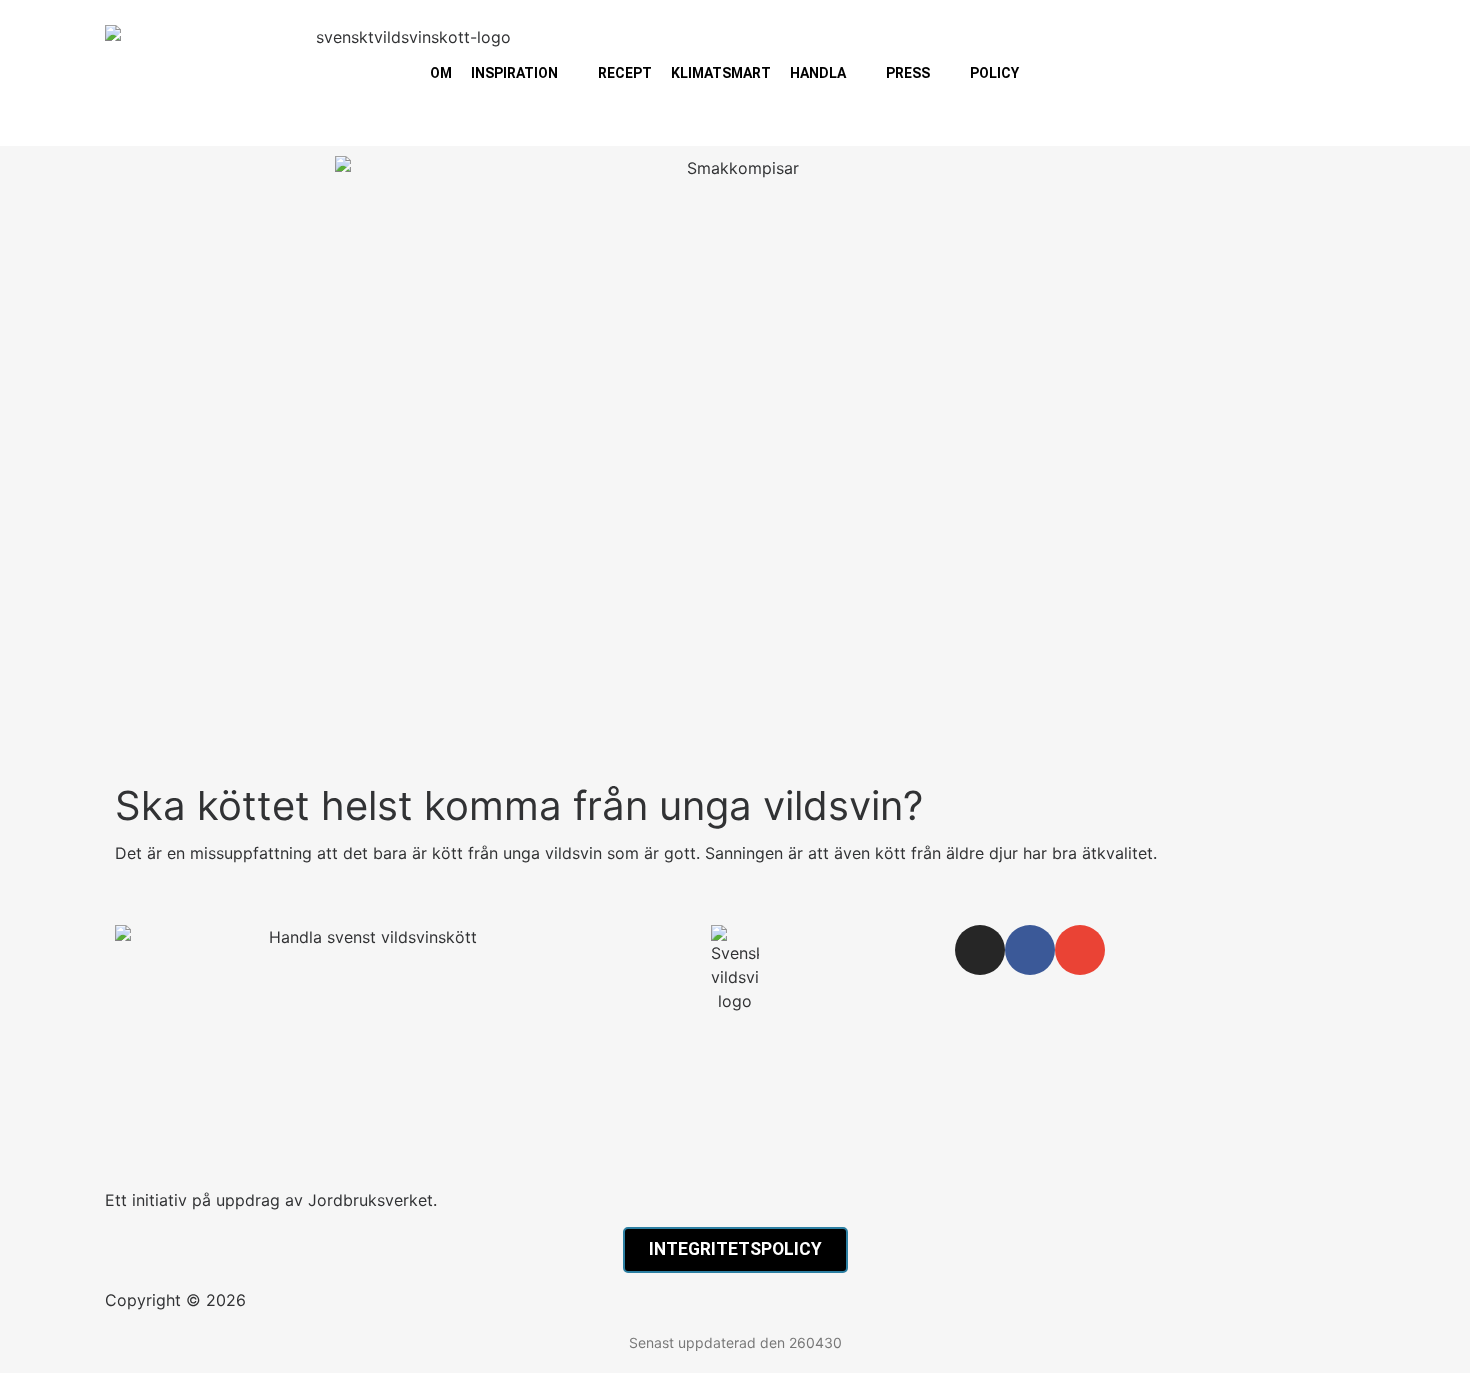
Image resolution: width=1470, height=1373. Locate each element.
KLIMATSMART (721, 73)
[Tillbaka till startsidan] (735, 969)
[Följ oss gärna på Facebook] (1030, 950)
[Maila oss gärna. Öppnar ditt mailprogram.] (1080, 950)
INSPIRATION (514, 73)
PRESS (908, 73)
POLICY (994, 73)
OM (441, 73)
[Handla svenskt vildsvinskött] (365, 1051)
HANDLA (818, 73)
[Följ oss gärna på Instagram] (980, 950)
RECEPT (625, 73)
